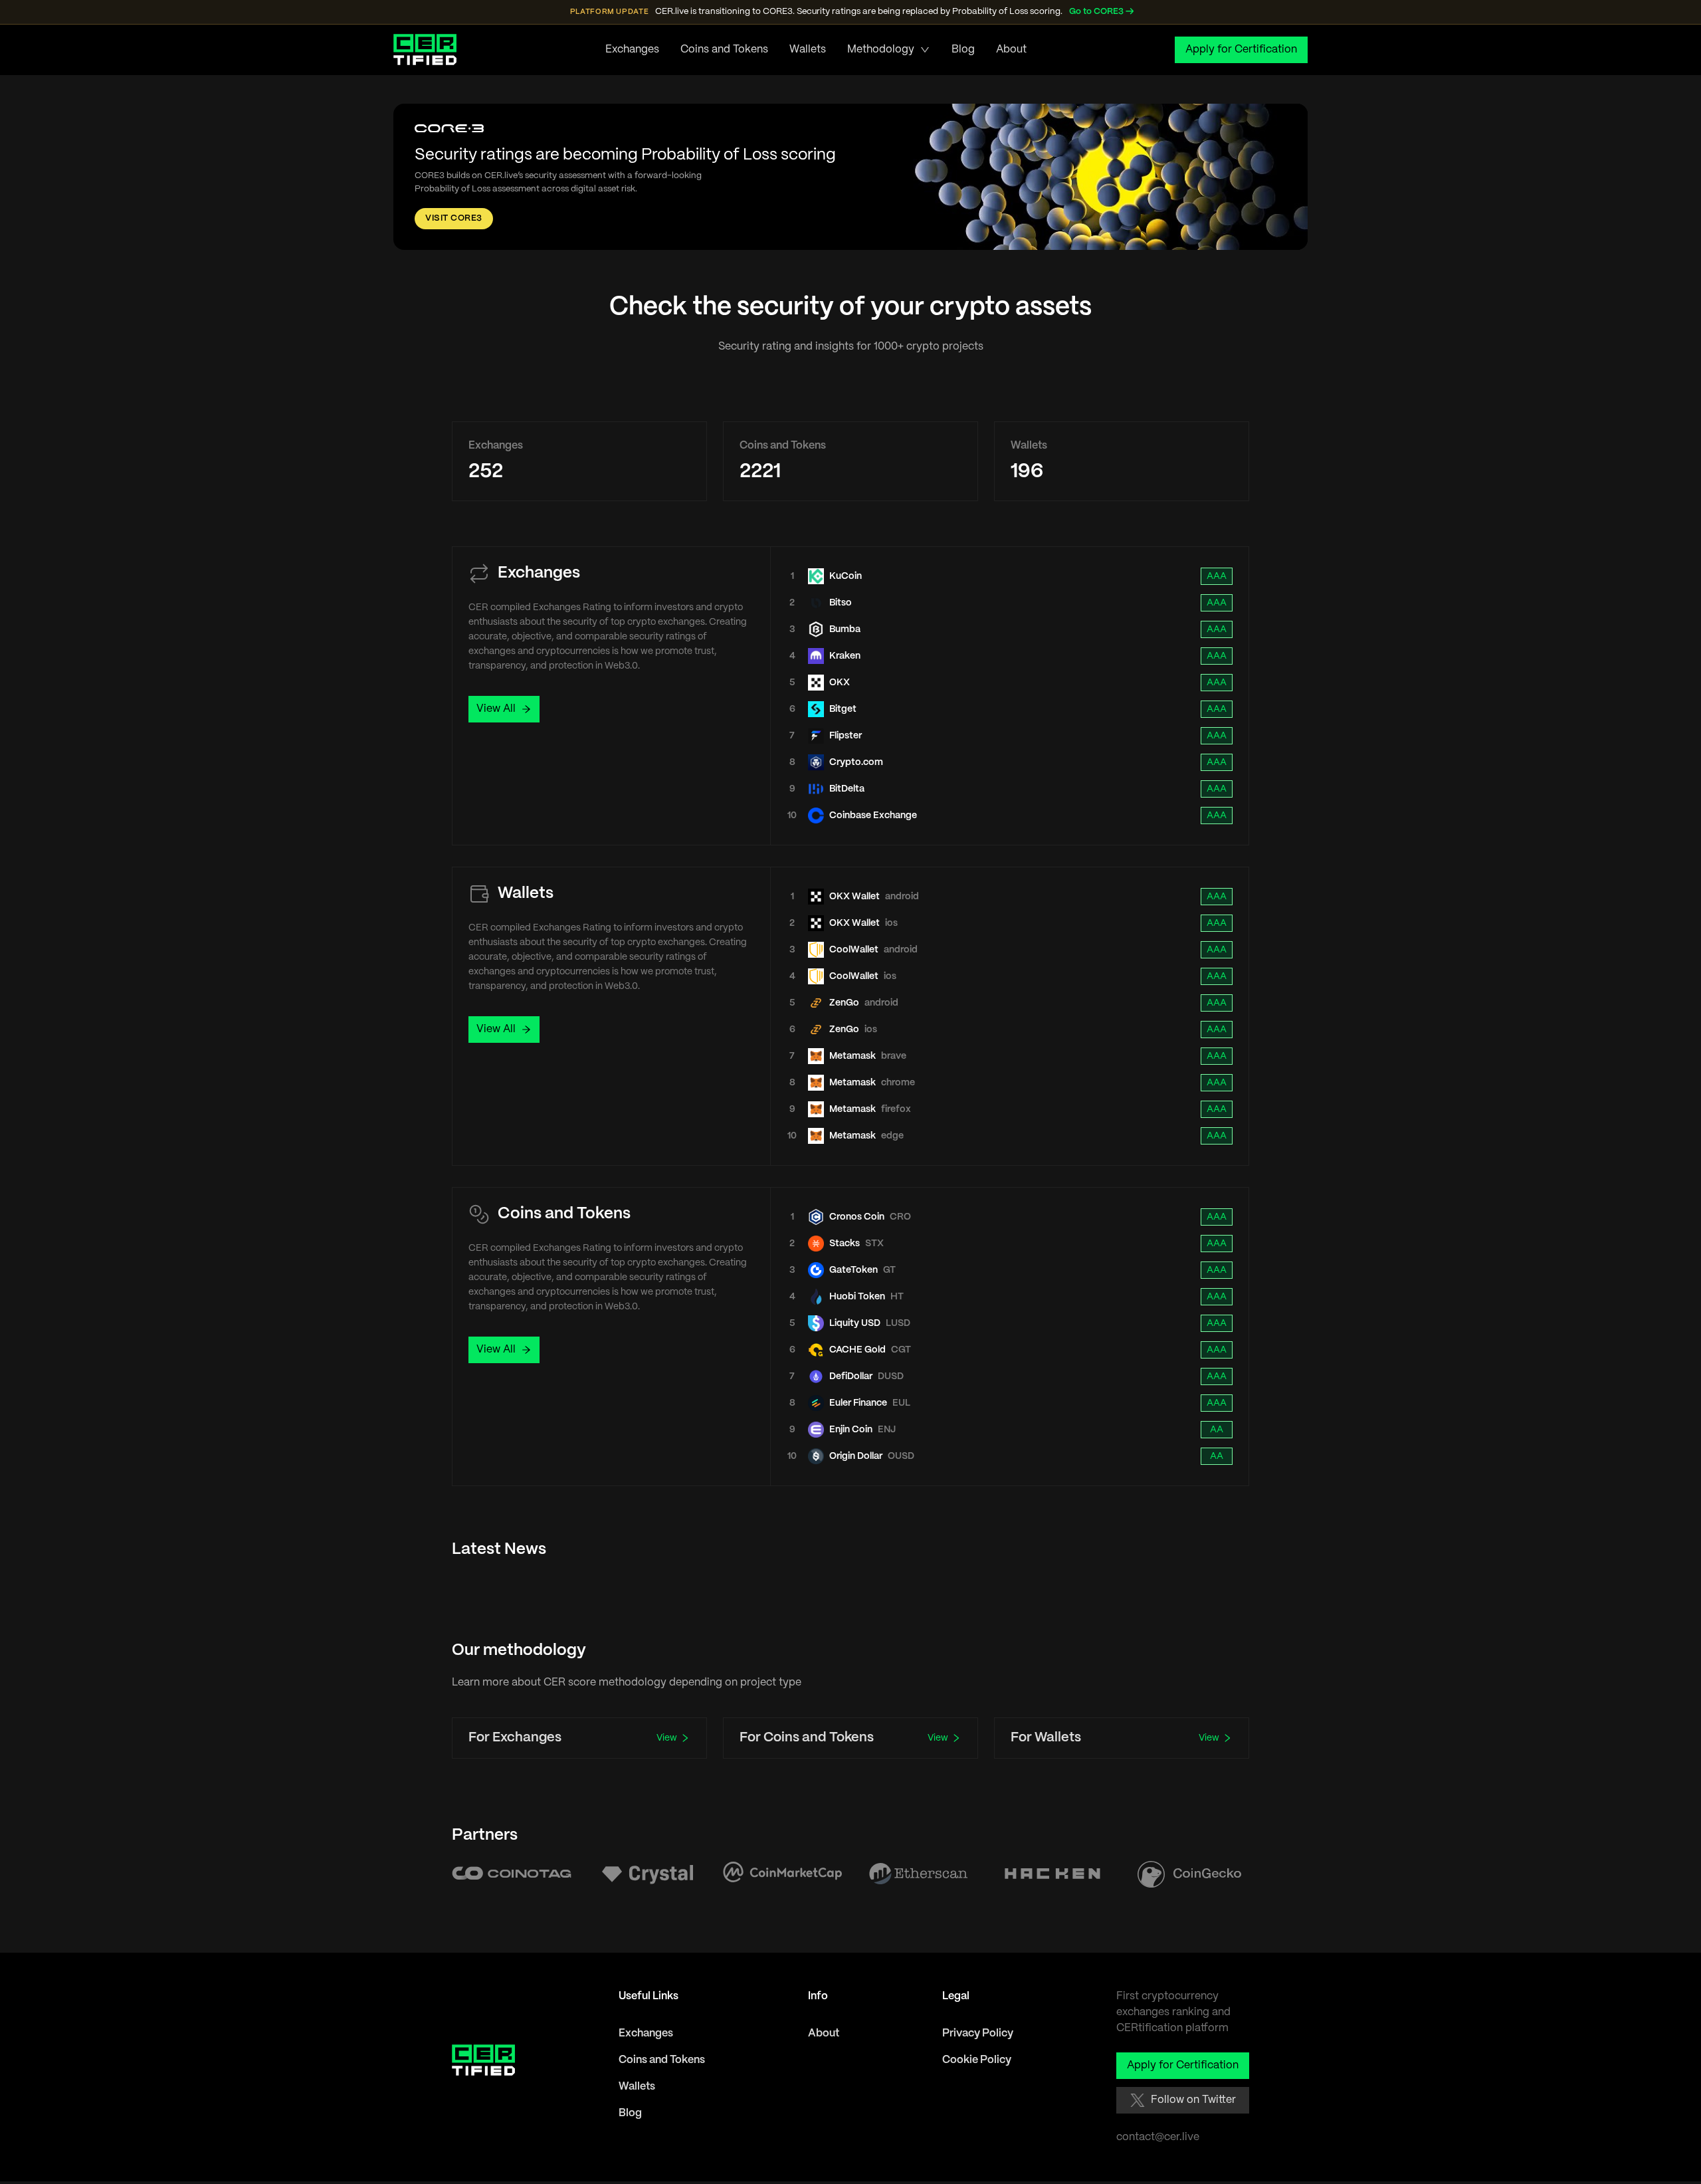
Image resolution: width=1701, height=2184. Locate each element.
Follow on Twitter (1193, 2100)
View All (496, 709)
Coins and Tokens (724, 50)
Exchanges (632, 50)
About (1011, 50)
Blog (963, 50)
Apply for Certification (1241, 50)
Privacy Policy (978, 2033)
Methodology (881, 50)
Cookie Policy (977, 2060)
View (667, 1738)
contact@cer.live (1158, 2137)
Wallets (808, 50)
